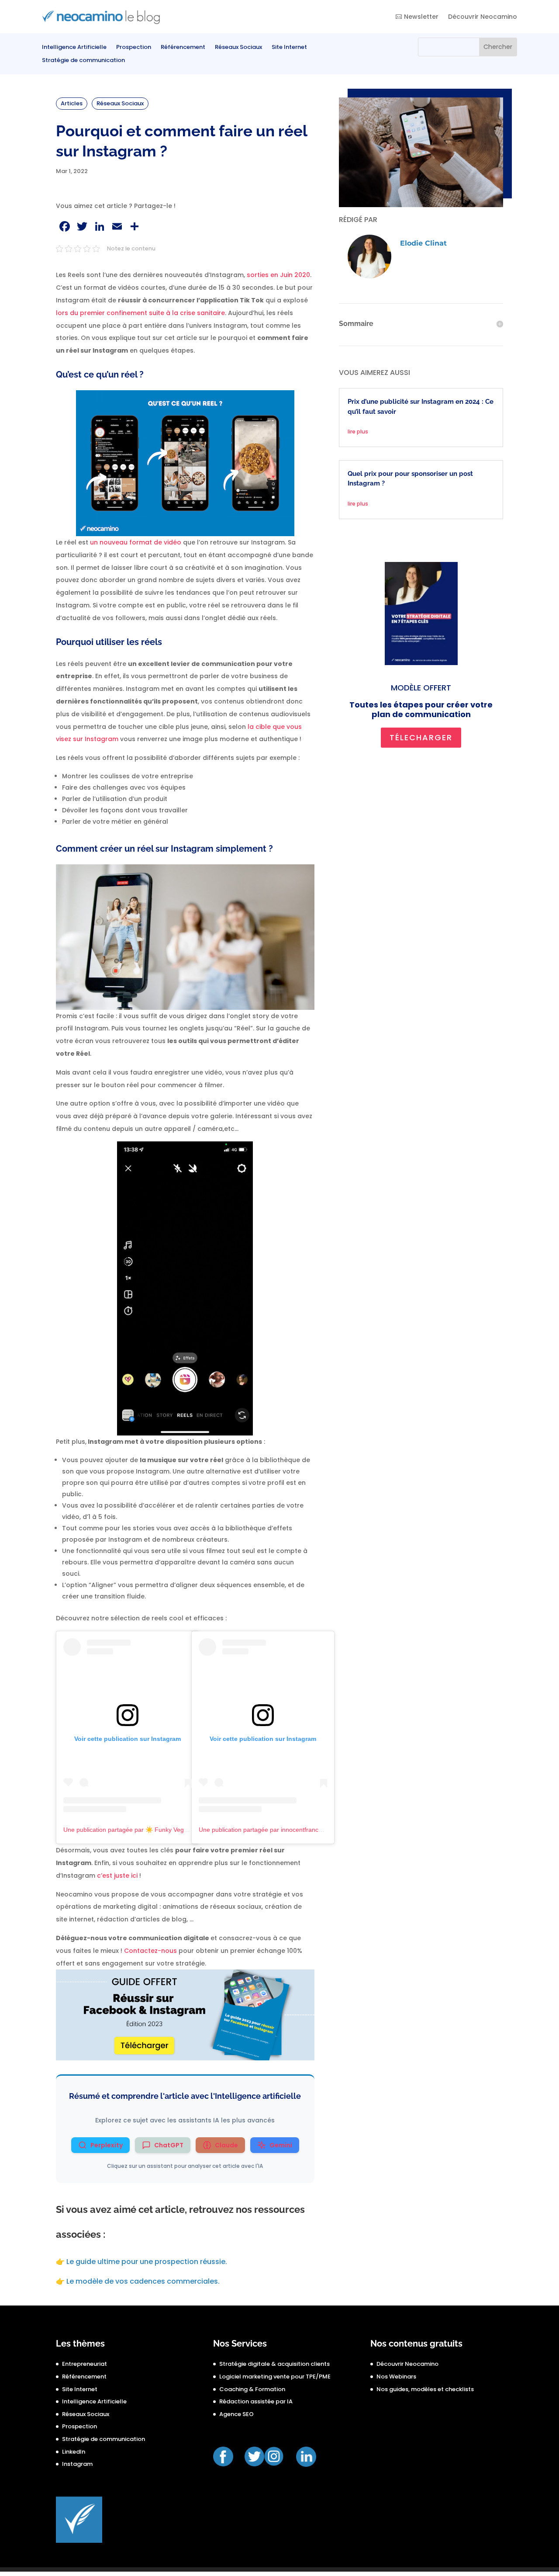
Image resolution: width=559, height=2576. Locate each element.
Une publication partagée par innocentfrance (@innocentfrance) (287, 1830)
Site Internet (289, 48)
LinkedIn (74, 2452)
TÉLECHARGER (421, 737)
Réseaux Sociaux (238, 48)
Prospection (134, 48)
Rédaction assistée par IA (256, 2401)
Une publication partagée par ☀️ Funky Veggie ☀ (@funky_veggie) (156, 1830)
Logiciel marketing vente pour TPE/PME (275, 2377)
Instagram (77, 2464)
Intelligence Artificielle (74, 48)
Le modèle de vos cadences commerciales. (143, 2281)
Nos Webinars (396, 2377)
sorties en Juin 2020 (278, 275)
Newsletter (421, 17)
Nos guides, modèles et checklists (425, 2389)
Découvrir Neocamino (483, 17)
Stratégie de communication (83, 61)
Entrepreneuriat (85, 2364)
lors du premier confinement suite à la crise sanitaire (140, 313)
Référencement (183, 48)
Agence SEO (236, 2414)
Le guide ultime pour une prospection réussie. (147, 2262)
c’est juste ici (117, 1876)
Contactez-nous (150, 1951)
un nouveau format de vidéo (136, 542)
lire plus (358, 432)
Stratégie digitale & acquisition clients (274, 2364)
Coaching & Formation (252, 2389)
